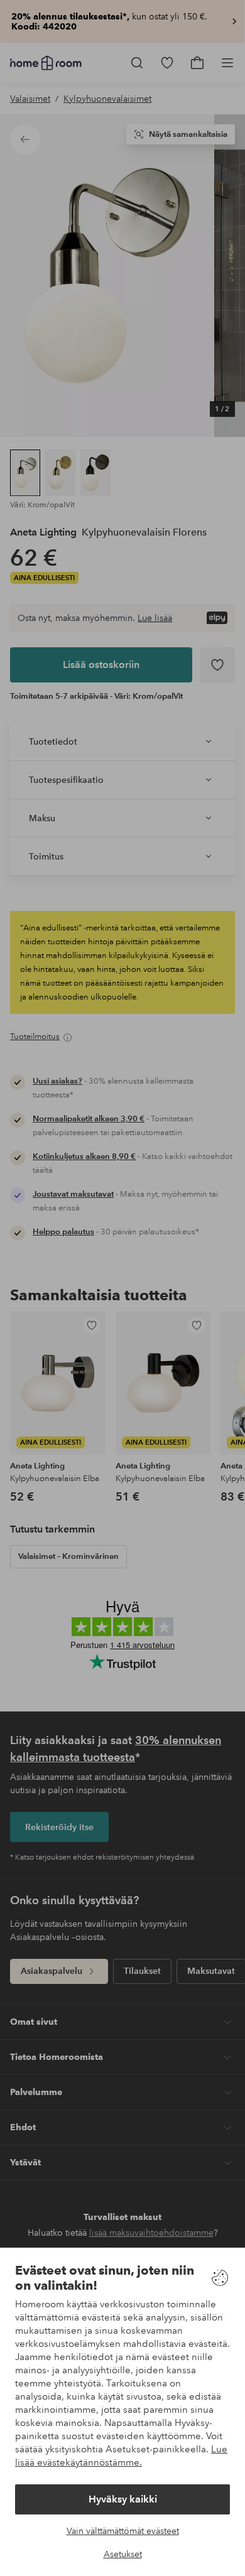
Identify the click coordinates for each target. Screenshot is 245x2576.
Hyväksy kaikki (123, 2499)
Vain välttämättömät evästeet (123, 2531)
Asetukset (123, 2554)
